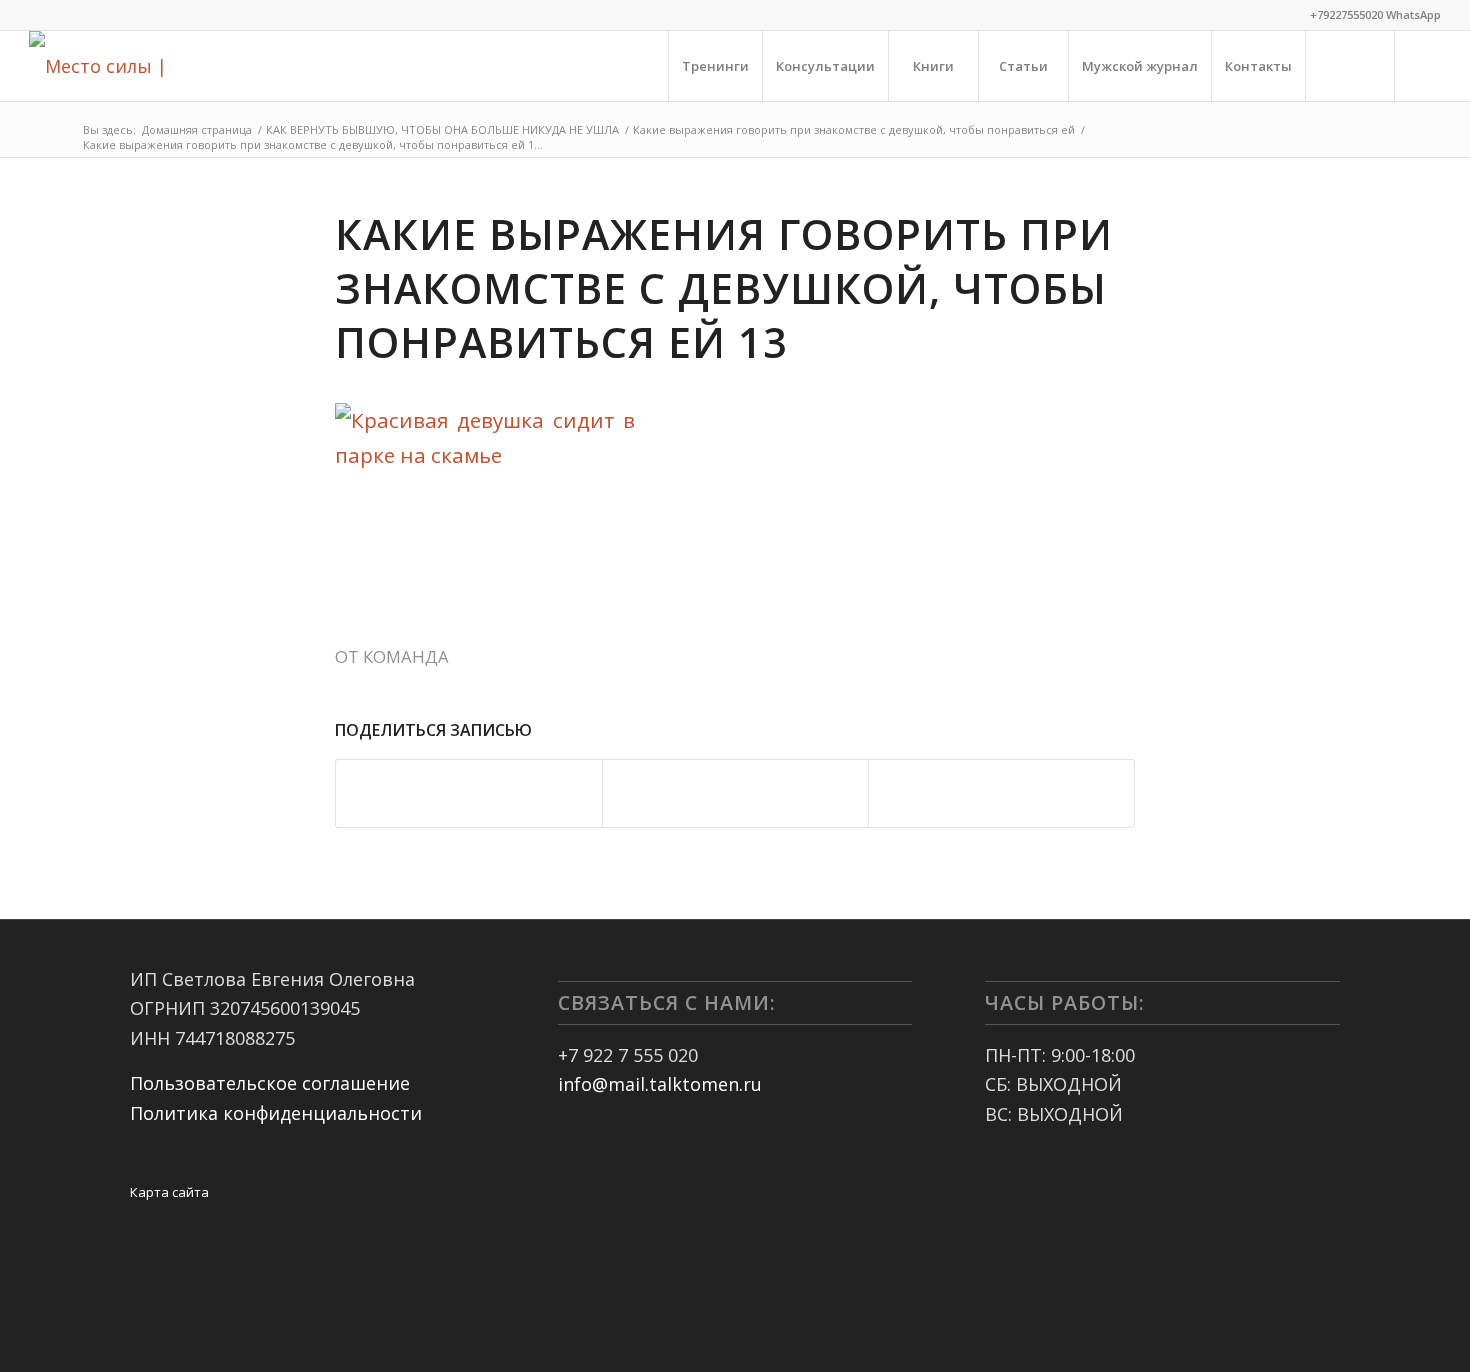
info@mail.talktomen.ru (660, 1084)
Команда (406, 656)
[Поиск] (1350, 66)
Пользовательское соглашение (270, 1083)
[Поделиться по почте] (1001, 793)
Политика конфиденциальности (276, 1113)
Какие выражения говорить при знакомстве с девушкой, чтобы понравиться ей (854, 129)
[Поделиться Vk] (735, 793)
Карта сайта (169, 1192)
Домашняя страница (197, 129)
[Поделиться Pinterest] (469, 793)
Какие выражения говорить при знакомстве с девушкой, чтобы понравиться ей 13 (724, 288)
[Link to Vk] (1426, 65)
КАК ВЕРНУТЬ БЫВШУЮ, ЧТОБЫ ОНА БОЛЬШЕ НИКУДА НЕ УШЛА (442, 129)
